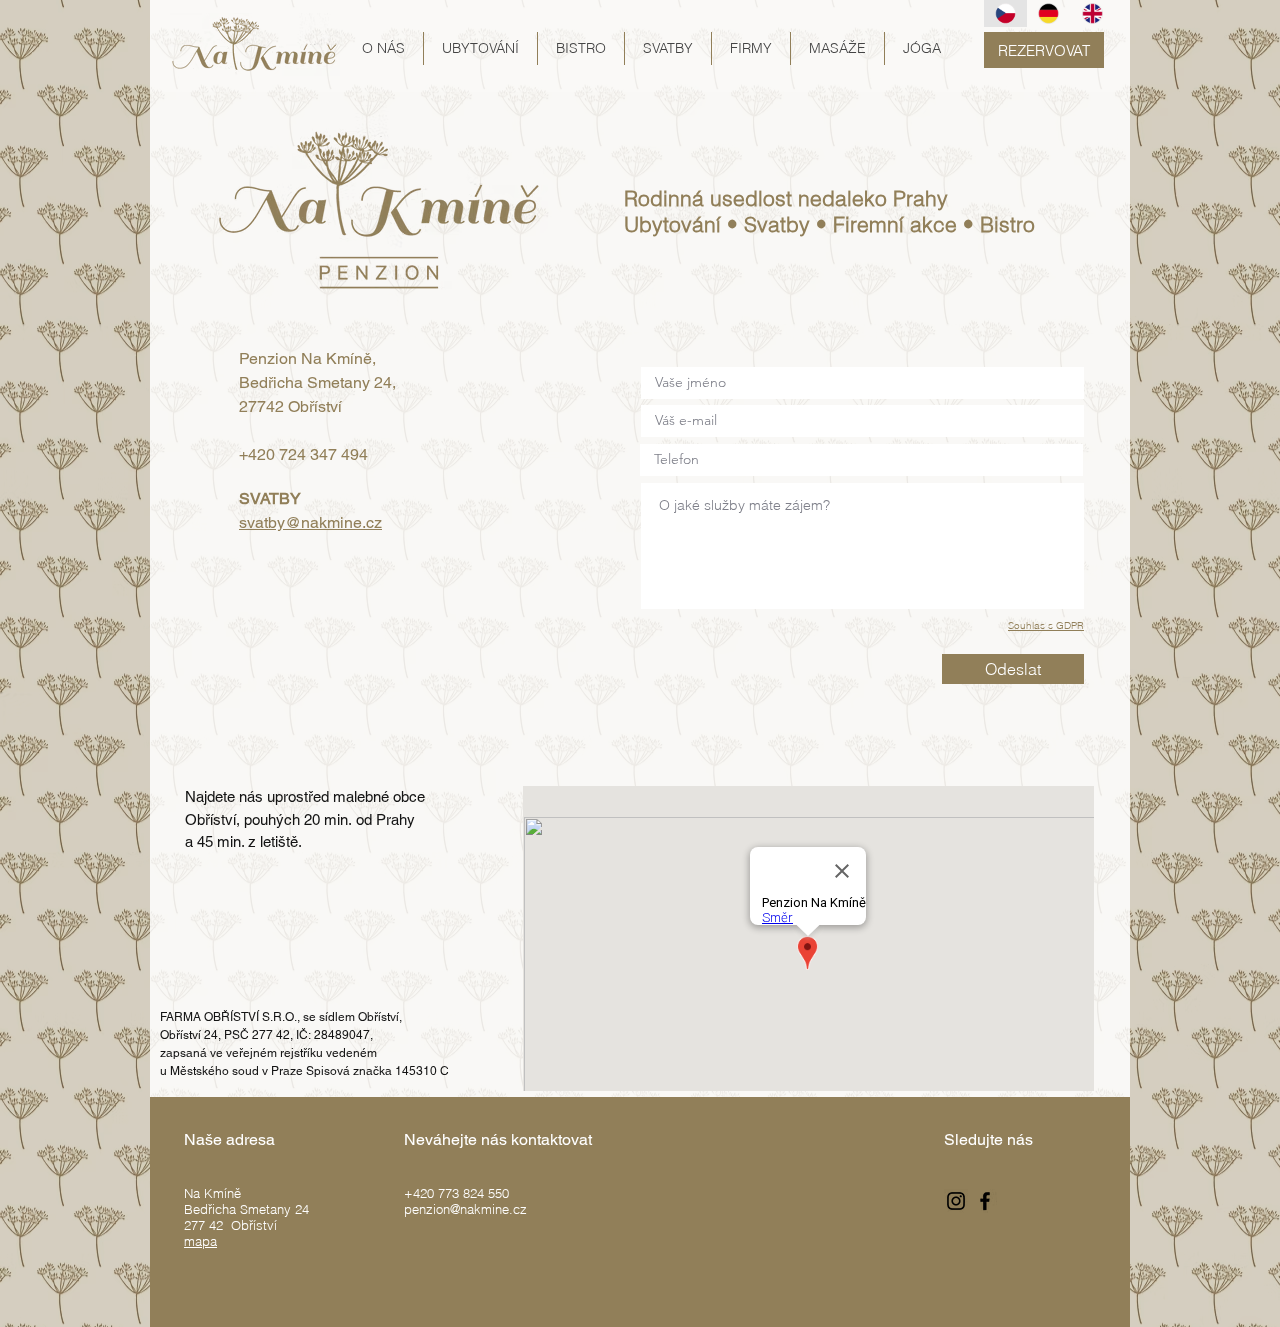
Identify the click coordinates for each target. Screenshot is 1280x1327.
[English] (1092, 13)
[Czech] (1005, 13)
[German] (1049, 13)
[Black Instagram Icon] (956, 1201)
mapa (200, 1241)
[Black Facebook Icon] (985, 1201)
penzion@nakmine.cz (465, 1209)
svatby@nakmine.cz (310, 522)
